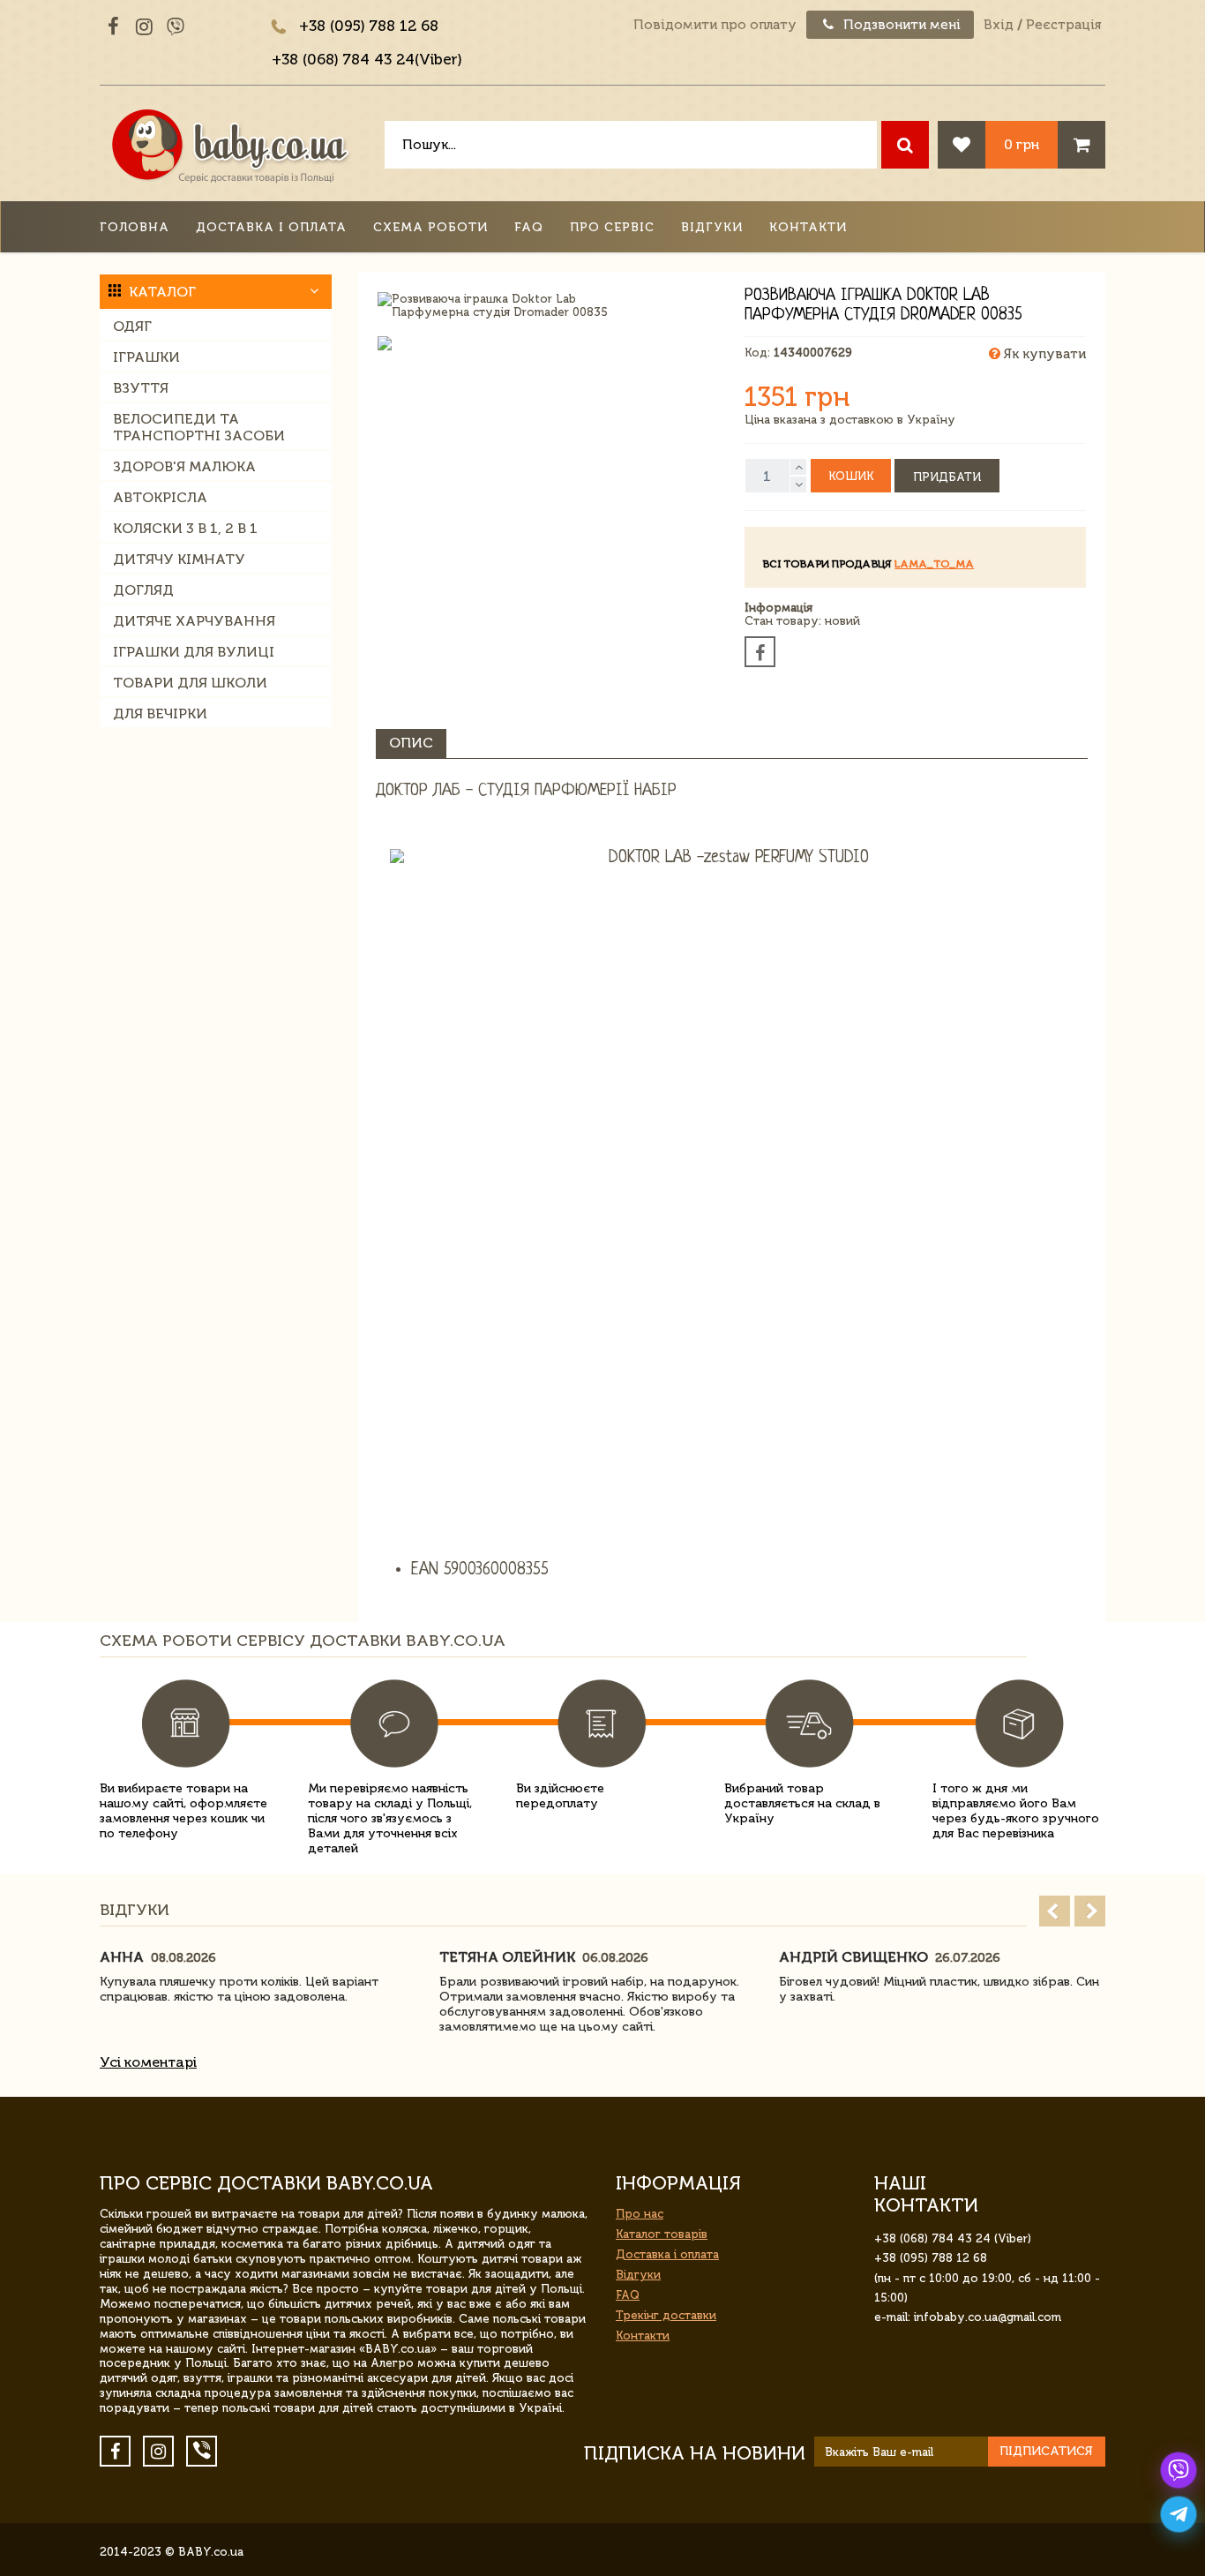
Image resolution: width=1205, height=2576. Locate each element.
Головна (135, 227)
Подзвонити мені (900, 25)
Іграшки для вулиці (194, 652)
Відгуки (712, 227)
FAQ (529, 227)
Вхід (999, 25)
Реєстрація (1063, 25)
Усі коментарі (148, 2062)
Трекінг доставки (666, 2315)
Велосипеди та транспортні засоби (199, 427)
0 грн (1022, 144)
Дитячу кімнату (179, 559)
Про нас (640, 2214)
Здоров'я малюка (184, 466)
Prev (1055, 1911)
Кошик (851, 476)
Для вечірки (160, 713)
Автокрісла (160, 497)
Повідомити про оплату (715, 25)
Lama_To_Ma (934, 564)
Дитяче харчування (194, 621)
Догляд (143, 590)
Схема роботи (430, 227)
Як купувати (1043, 354)
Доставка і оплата (271, 227)
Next (1090, 1911)
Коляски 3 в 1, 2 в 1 (185, 528)
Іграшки (146, 357)
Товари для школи (190, 683)
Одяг (132, 326)
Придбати (947, 477)
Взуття (141, 388)
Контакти (808, 227)
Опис (411, 743)
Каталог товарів (662, 2234)
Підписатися (1046, 2451)
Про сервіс (612, 227)
